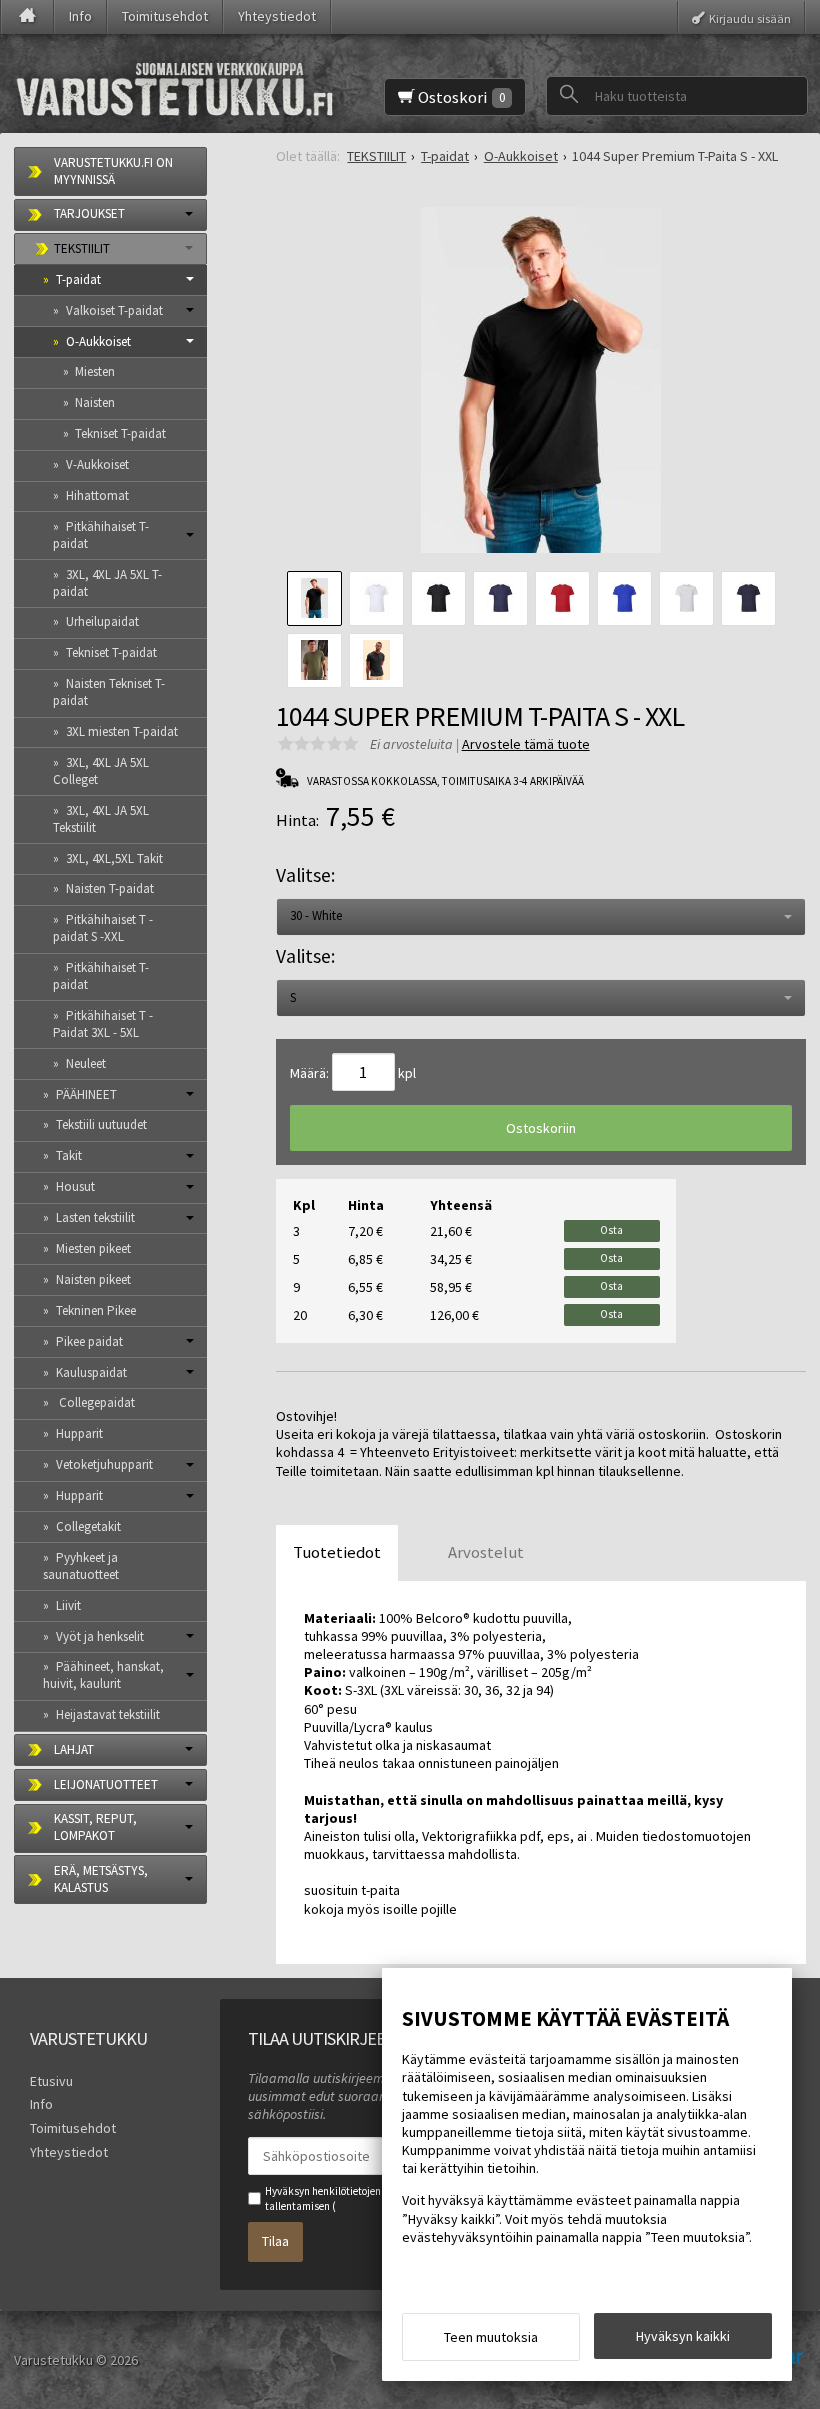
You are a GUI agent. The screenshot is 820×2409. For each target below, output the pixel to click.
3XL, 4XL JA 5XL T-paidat (107, 583)
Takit (69, 1155)
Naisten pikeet (93, 1279)
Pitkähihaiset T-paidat (101, 535)
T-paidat (78, 279)
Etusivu (51, 2081)
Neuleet (86, 1063)
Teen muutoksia (491, 2337)
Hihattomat (97, 495)
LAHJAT (74, 1749)
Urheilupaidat (102, 621)
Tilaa (275, 2241)
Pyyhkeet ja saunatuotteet (81, 1566)
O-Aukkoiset (98, 341)
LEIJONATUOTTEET (106, 1784)
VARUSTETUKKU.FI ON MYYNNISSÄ (113, 171)
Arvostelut (486, 1552)
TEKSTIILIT (82, 248)
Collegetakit (88, 1526)
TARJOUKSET (89, 213)
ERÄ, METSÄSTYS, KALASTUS (101, 1879)
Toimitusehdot (165, 16)
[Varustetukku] (175, 84)
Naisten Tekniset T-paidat (109, 692)
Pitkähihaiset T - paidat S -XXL (103, 928)
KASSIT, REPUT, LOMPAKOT (95, 1827)
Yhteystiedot (277, 16)
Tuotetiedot (337, 1552)
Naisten (95, 402)
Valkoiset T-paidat (114, 310)
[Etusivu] (27, 17)
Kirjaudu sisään (750, 17)
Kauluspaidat (91, 1372)
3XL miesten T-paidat (122, 731)
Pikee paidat (89, 1341)
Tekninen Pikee (96, 1310)
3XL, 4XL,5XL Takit (114, 858)
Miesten (95, 371)
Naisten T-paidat (110, 888)
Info (80, 16)
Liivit (68, 1605)
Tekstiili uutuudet (101, 1124)
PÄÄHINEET (86, 1094)
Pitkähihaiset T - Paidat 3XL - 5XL (103, 1024)
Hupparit (79, 1433)
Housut (75, 1186)
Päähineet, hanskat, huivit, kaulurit (103, 1675)
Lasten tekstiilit (95, 1217)
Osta (611, 1230)
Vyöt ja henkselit (100, 1636)
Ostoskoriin (541, 1128)
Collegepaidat (95, 1402)
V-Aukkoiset (97, 464)
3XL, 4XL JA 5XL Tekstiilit (101, 819)
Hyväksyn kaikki (683, 2336)
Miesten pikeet (93, 1248)
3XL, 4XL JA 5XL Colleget (101, 771)
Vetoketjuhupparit (104, 1464)
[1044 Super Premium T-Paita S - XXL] (541, 387)
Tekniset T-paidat (120, 433)
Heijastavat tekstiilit (108, 1714)
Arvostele (526, 744)
